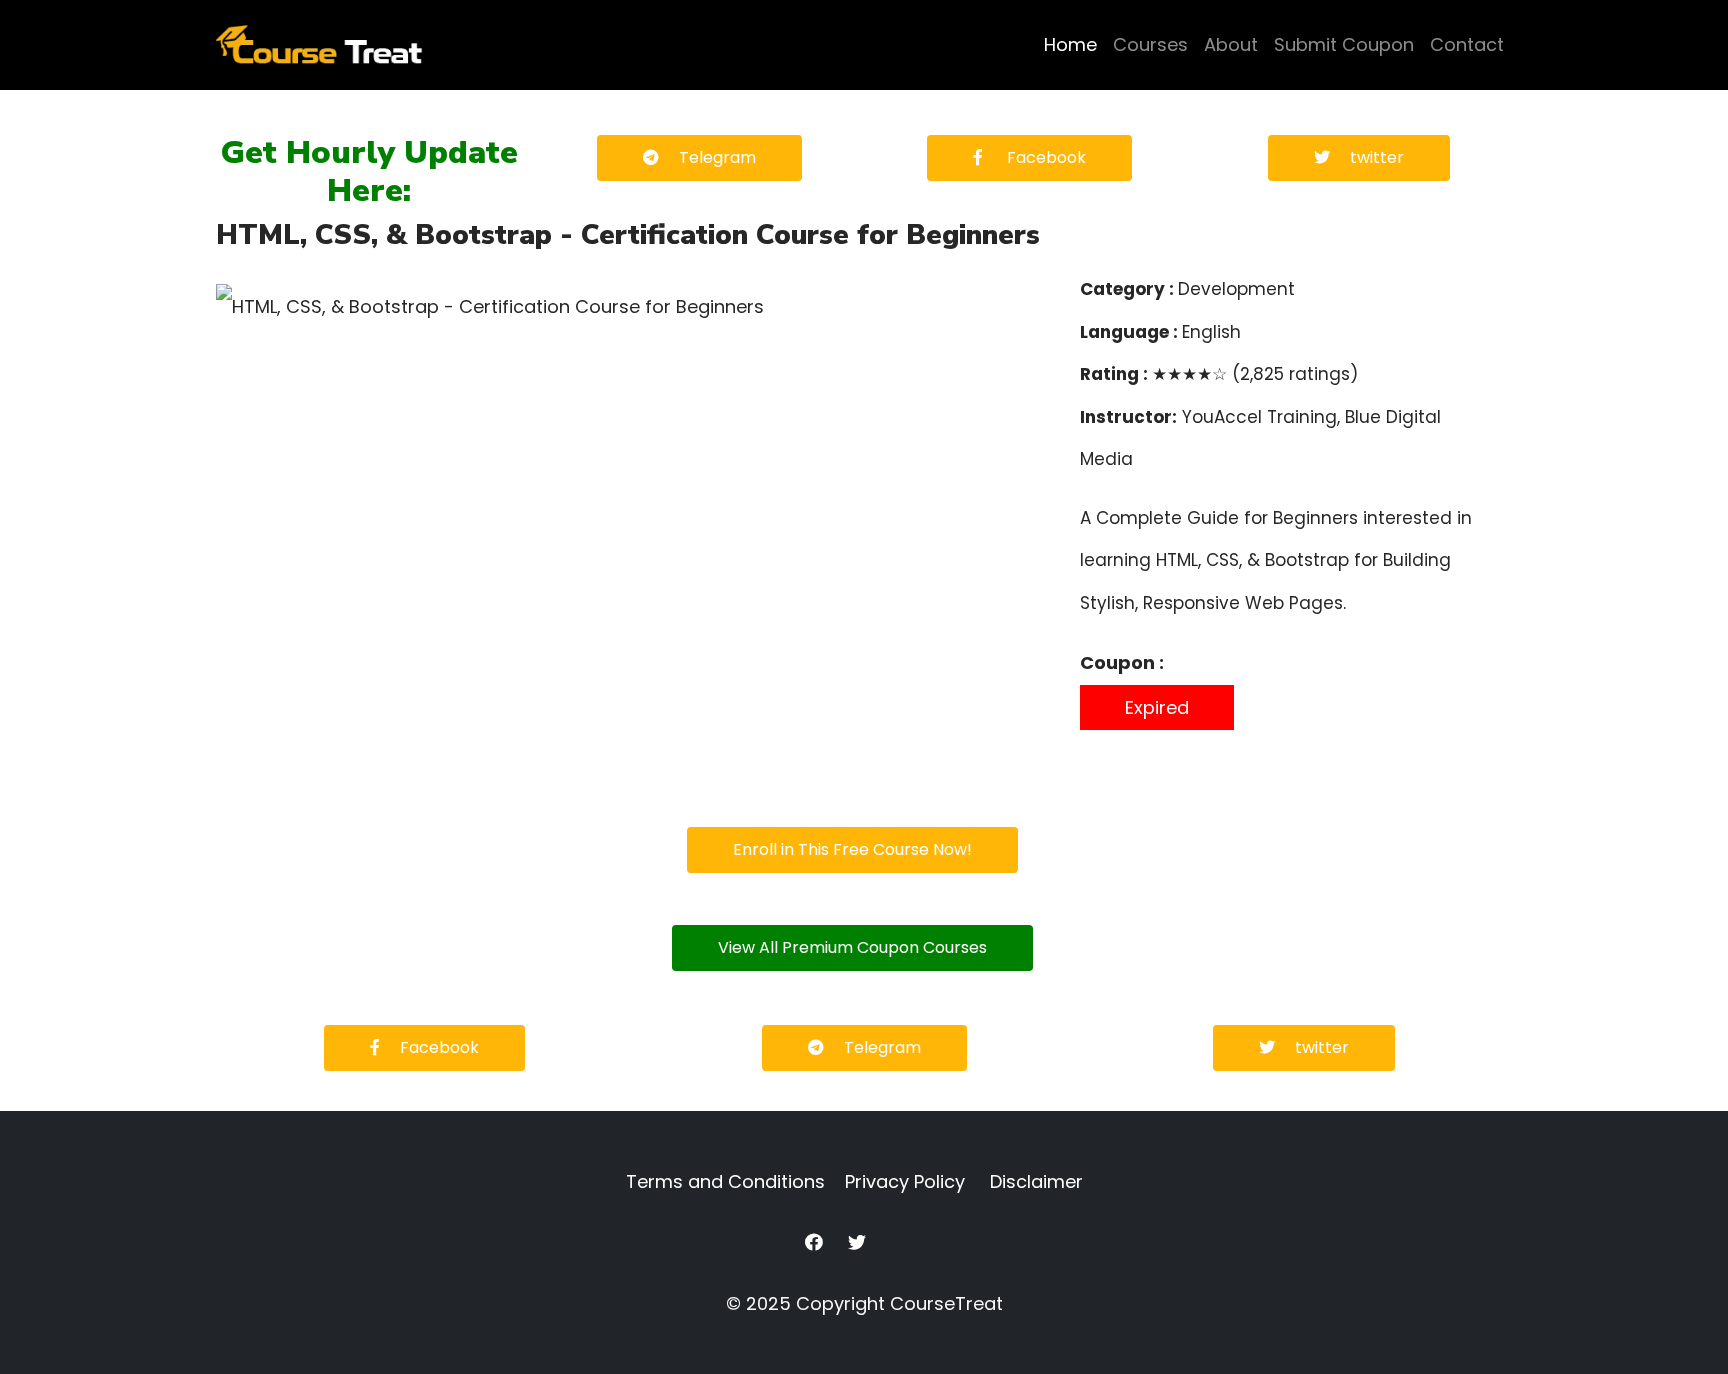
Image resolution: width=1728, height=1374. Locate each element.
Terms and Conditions (725, 1181)
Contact (1467, 44)
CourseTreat (946, 1303)
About (1231, 44)
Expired (1157, 707)
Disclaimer (1036, 1181)
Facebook (1044, 157)
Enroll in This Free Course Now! (852, 849)
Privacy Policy (905, 1181)
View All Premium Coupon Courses (852, 947)
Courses (1150, 44)
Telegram (717, 157)
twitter (1377, 157)
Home (1070, 44)
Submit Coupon (1344, 44)
